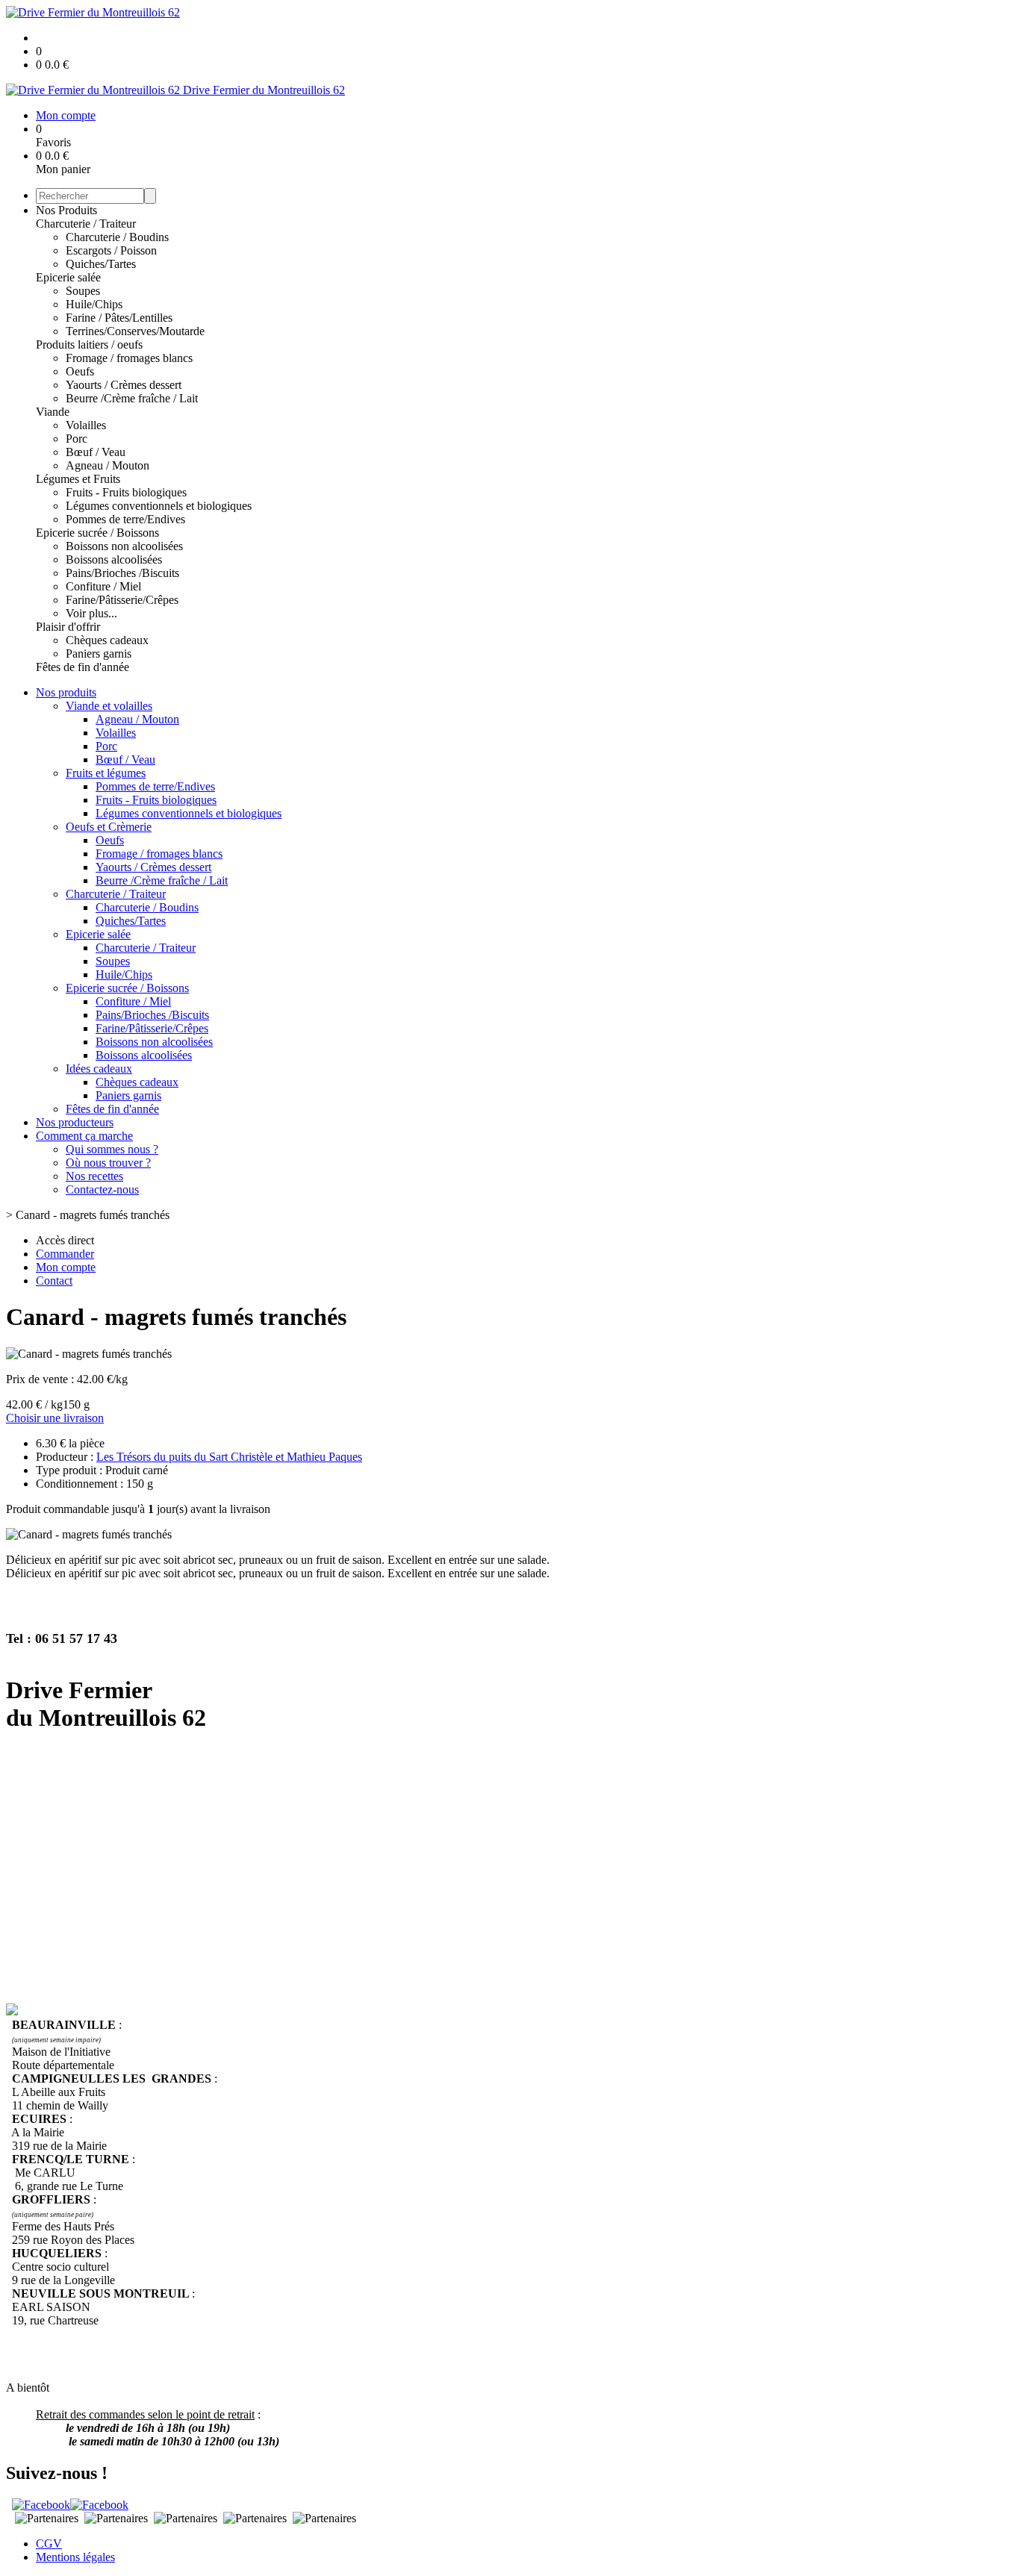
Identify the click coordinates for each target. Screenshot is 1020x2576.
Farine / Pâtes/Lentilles (119, 318)
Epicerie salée (68, 277)
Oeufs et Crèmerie (109, 827)
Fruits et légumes (106, 773)
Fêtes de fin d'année (83, 667)
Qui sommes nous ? (112, 1149)
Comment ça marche (84, 1136)
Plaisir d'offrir (68, 627)
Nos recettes (94, 1176)
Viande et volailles (109, 706)
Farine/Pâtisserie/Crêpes (122, 600)
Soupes (83, 291)
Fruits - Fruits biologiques (126, 492)
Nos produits (66, 692)
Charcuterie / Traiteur (86, 224)
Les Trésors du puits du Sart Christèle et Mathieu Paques (229, 1457)
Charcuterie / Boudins (117, 237)
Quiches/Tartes (101, 264)
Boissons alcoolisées (114, 559)
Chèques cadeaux (107, 640)
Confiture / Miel (103, 586)
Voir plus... (91, 613)
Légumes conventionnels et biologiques (159, 506)
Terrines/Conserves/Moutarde (135, 331)
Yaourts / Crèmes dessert (124, 385)
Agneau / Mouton (108, 465)
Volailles (86, 425)
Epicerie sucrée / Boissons (97, 533)
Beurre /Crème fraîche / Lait (132, 398)
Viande (53, 412)
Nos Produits (66, 210)
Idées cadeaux (99, 1069)
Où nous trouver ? (108, 1163)
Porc (77, 439)
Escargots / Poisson (111, 250)
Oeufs (80, 371)
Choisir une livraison (55, 1418)
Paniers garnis (99, 654)
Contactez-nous (102, 1189)
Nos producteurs (75, 1122)
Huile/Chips (94, 304)
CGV (49, 2544)
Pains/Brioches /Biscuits (122, 573)
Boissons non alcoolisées (124, 546)
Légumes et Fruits (78, 479)
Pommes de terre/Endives (125, 519)
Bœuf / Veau (96, 452)
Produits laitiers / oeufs (89, 344)
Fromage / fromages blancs (129, 358)
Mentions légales (75, 2557)
